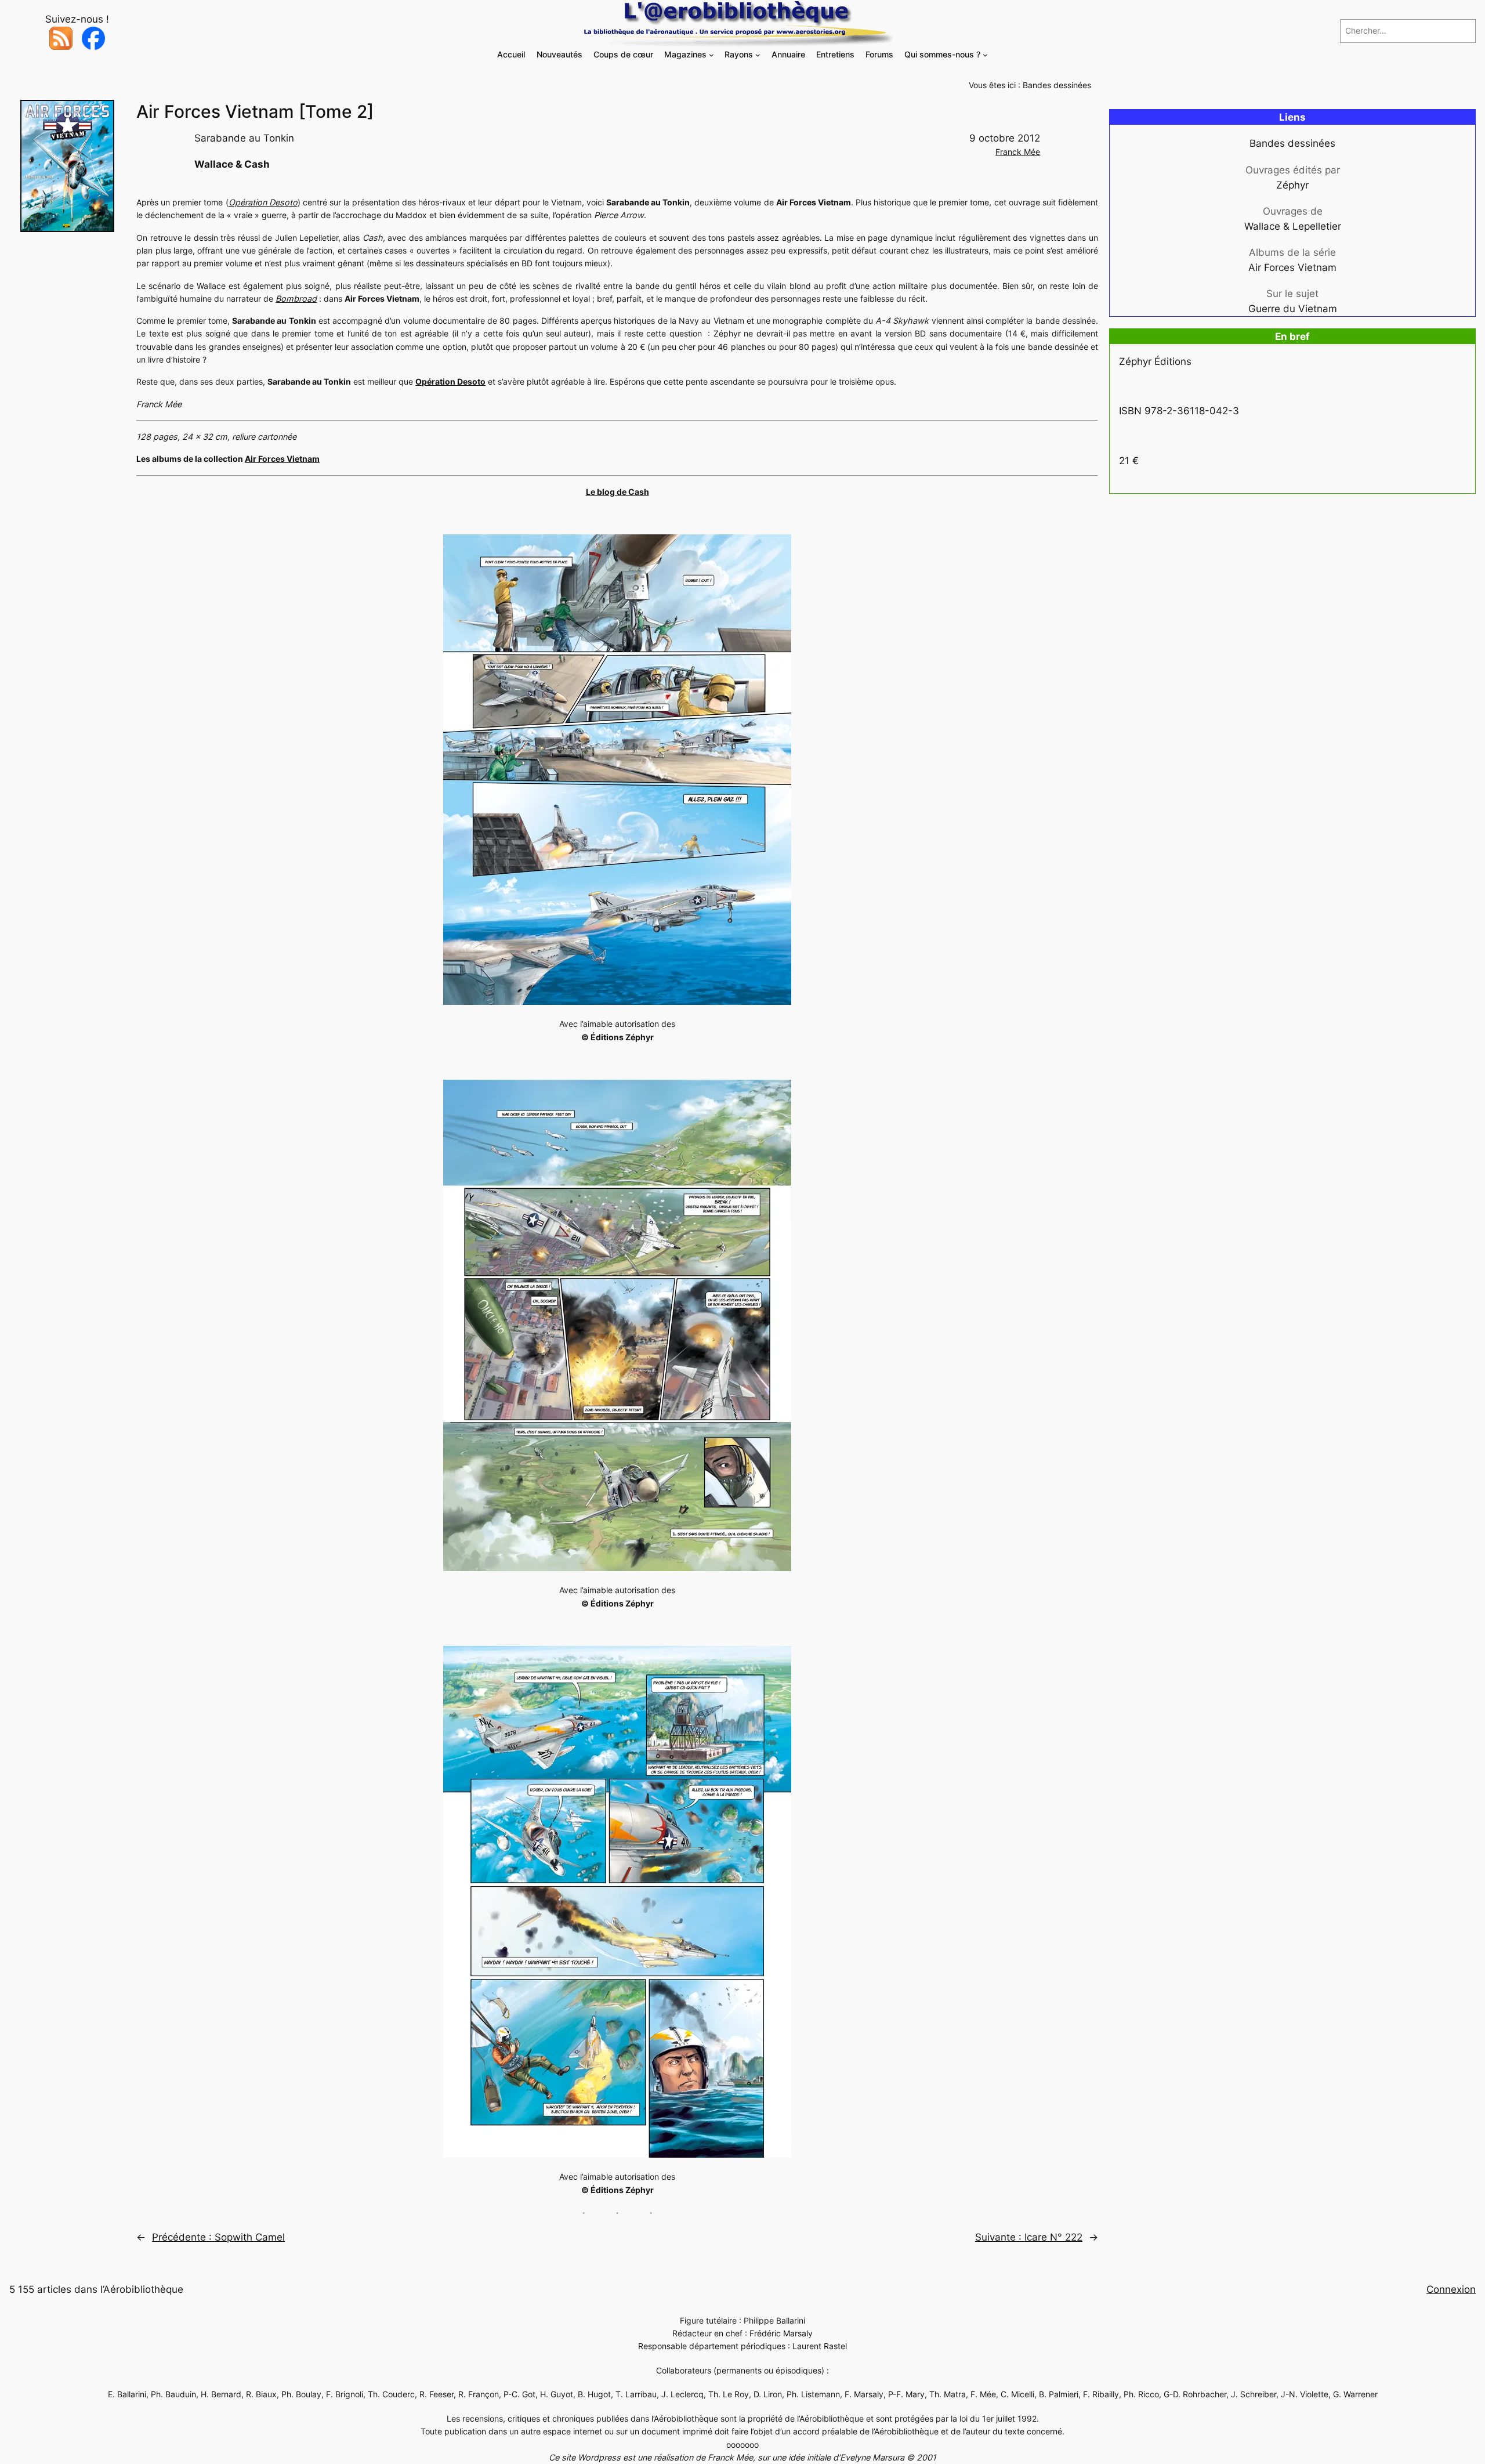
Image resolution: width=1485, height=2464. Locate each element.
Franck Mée (1018, 152)
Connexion (1451, 2289)
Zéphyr (1292, 185)
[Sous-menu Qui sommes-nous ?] (985, 55)
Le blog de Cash (617, 492)
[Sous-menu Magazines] (711, 55)
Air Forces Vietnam (282, 459)
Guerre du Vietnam (1293, 309)
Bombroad (296, 298)
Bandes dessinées (1057, 85)
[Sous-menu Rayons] (758, 55)
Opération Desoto (263, 202)
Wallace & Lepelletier (1293, 226)
